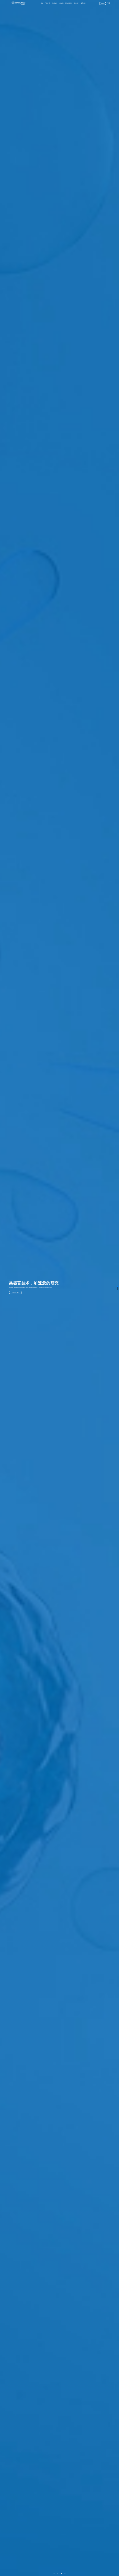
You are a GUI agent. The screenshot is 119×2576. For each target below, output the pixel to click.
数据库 (61, 3)
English (103, 3)
